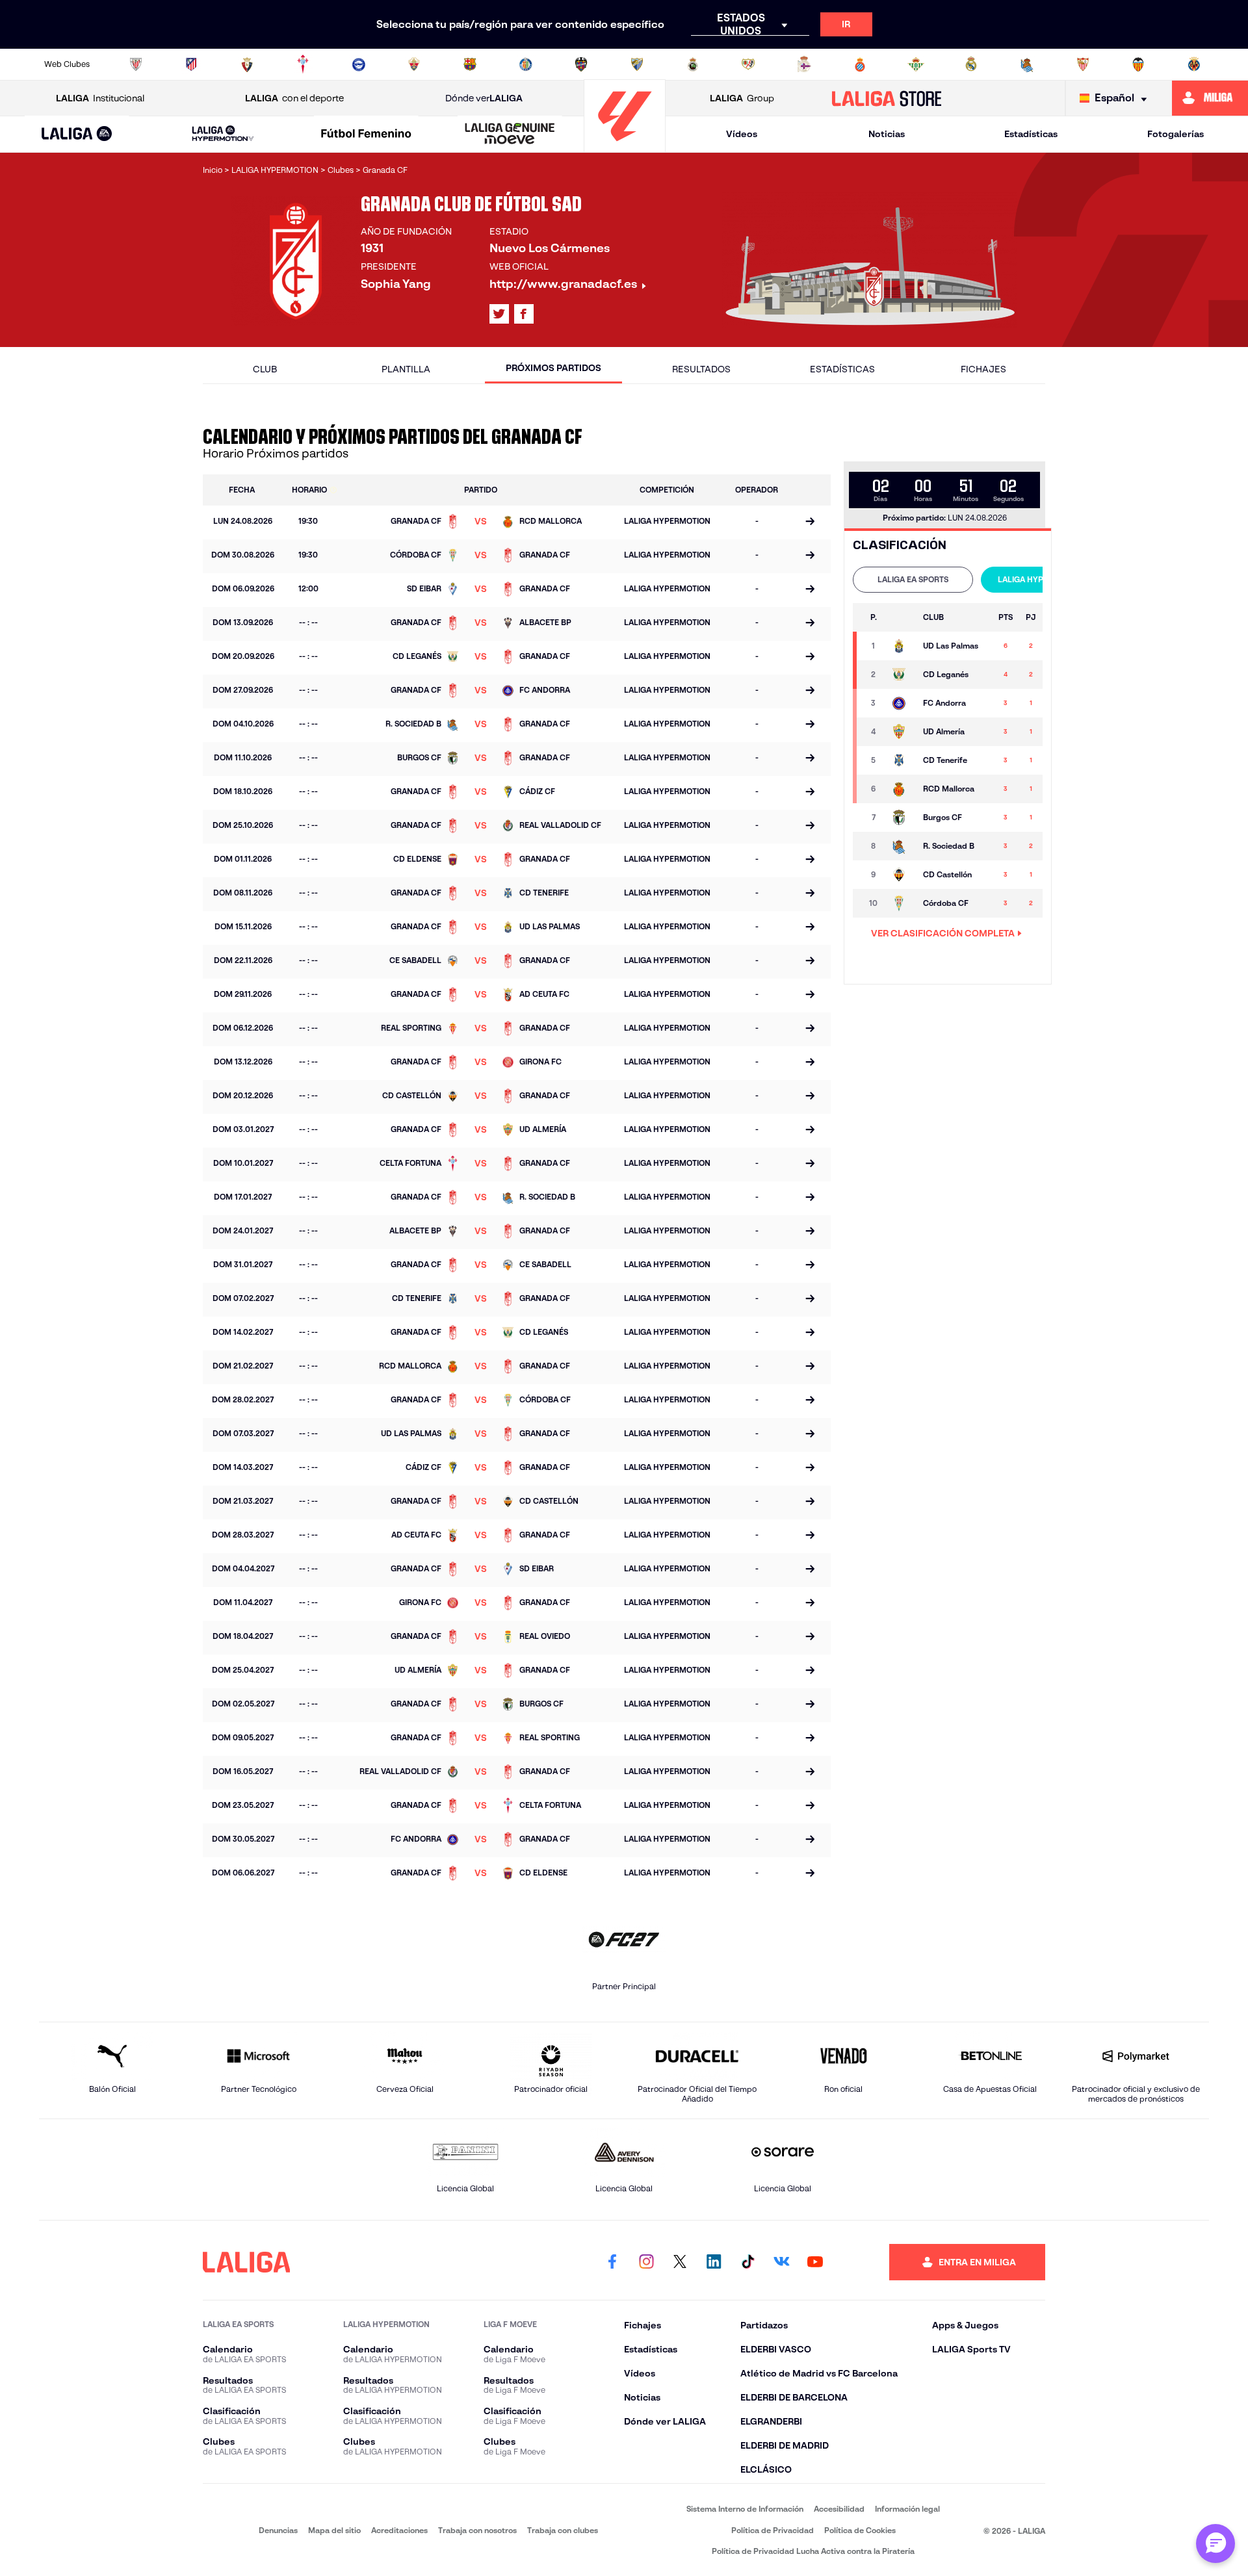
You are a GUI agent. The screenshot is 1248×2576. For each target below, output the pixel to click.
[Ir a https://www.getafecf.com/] (526, 64)
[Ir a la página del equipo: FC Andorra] (901, 703)
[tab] (913, 580)
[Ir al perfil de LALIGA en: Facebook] (612, 2262)
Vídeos (742, 134)
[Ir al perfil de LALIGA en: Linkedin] (714, 2262)
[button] (77, 134)
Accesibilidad (839, 2509)
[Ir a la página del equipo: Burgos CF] (901, 818)
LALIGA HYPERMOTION (1041, 579)
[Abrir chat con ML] (1215, 2544)
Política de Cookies (860, 2530)
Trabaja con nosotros (477, 2530)
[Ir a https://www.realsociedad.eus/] (1027, 64)
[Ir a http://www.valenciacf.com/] (1138, 64)
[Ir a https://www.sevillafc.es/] (1083, 64)
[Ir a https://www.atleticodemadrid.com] (191, 64)
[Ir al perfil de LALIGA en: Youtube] (815, 2262)
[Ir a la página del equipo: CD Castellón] (901, 875)
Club (265, 369)
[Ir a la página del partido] (810, 522)
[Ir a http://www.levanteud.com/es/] (581, 64)
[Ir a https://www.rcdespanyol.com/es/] (860, 64)
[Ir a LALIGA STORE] (887, 98)
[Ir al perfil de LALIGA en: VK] (781, 2262)
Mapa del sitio (334, 2530)
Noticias (887, 134)
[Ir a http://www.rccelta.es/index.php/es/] (303, 64)
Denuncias (278, 2530)
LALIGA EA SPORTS (913, 579)
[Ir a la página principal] (625, 147)
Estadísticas (1031, 134)
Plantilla (406, 369)
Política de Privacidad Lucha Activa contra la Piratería (813, 2551)
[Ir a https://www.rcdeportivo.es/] (804, 64)
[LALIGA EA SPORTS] (77, 135)
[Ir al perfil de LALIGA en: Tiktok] (747, 2262)
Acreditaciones (399, 2530)
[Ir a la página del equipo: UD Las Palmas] (901, 646)
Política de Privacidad (773, 2530)
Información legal (907, 2509)
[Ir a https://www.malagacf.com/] (637, 64)
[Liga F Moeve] (367, 135)
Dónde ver (484, 98)
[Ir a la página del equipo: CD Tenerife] (901, 760)
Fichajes (983, 369)
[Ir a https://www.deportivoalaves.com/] (359, 64)
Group (742, 98)
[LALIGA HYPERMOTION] (223, 134)
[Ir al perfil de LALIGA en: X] (499, 314)
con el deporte (294, 98)
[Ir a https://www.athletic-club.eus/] (136, 64)
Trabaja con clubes (563, 2530)
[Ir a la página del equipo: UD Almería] (901, 732)
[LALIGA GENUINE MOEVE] (510, 135)
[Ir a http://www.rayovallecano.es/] (748, 64)
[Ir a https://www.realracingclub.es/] (693, 64)
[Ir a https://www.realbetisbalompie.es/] (916, 64)
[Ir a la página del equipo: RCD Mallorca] (901, 789)
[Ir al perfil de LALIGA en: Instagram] (646, 2262)
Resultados (701, 369)
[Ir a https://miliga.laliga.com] (1210, 98)
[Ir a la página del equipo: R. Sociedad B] (901, 846)
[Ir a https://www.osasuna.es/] (247, 64)
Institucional (100, 98)
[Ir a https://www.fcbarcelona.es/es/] (470, 64)
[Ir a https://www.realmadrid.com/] (971, 64)
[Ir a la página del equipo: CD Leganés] (901, 675)
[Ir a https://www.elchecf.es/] (414, 64)
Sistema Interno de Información (745, 2509)
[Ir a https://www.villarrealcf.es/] (1194, 64)
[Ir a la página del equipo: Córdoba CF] (901, 903)
